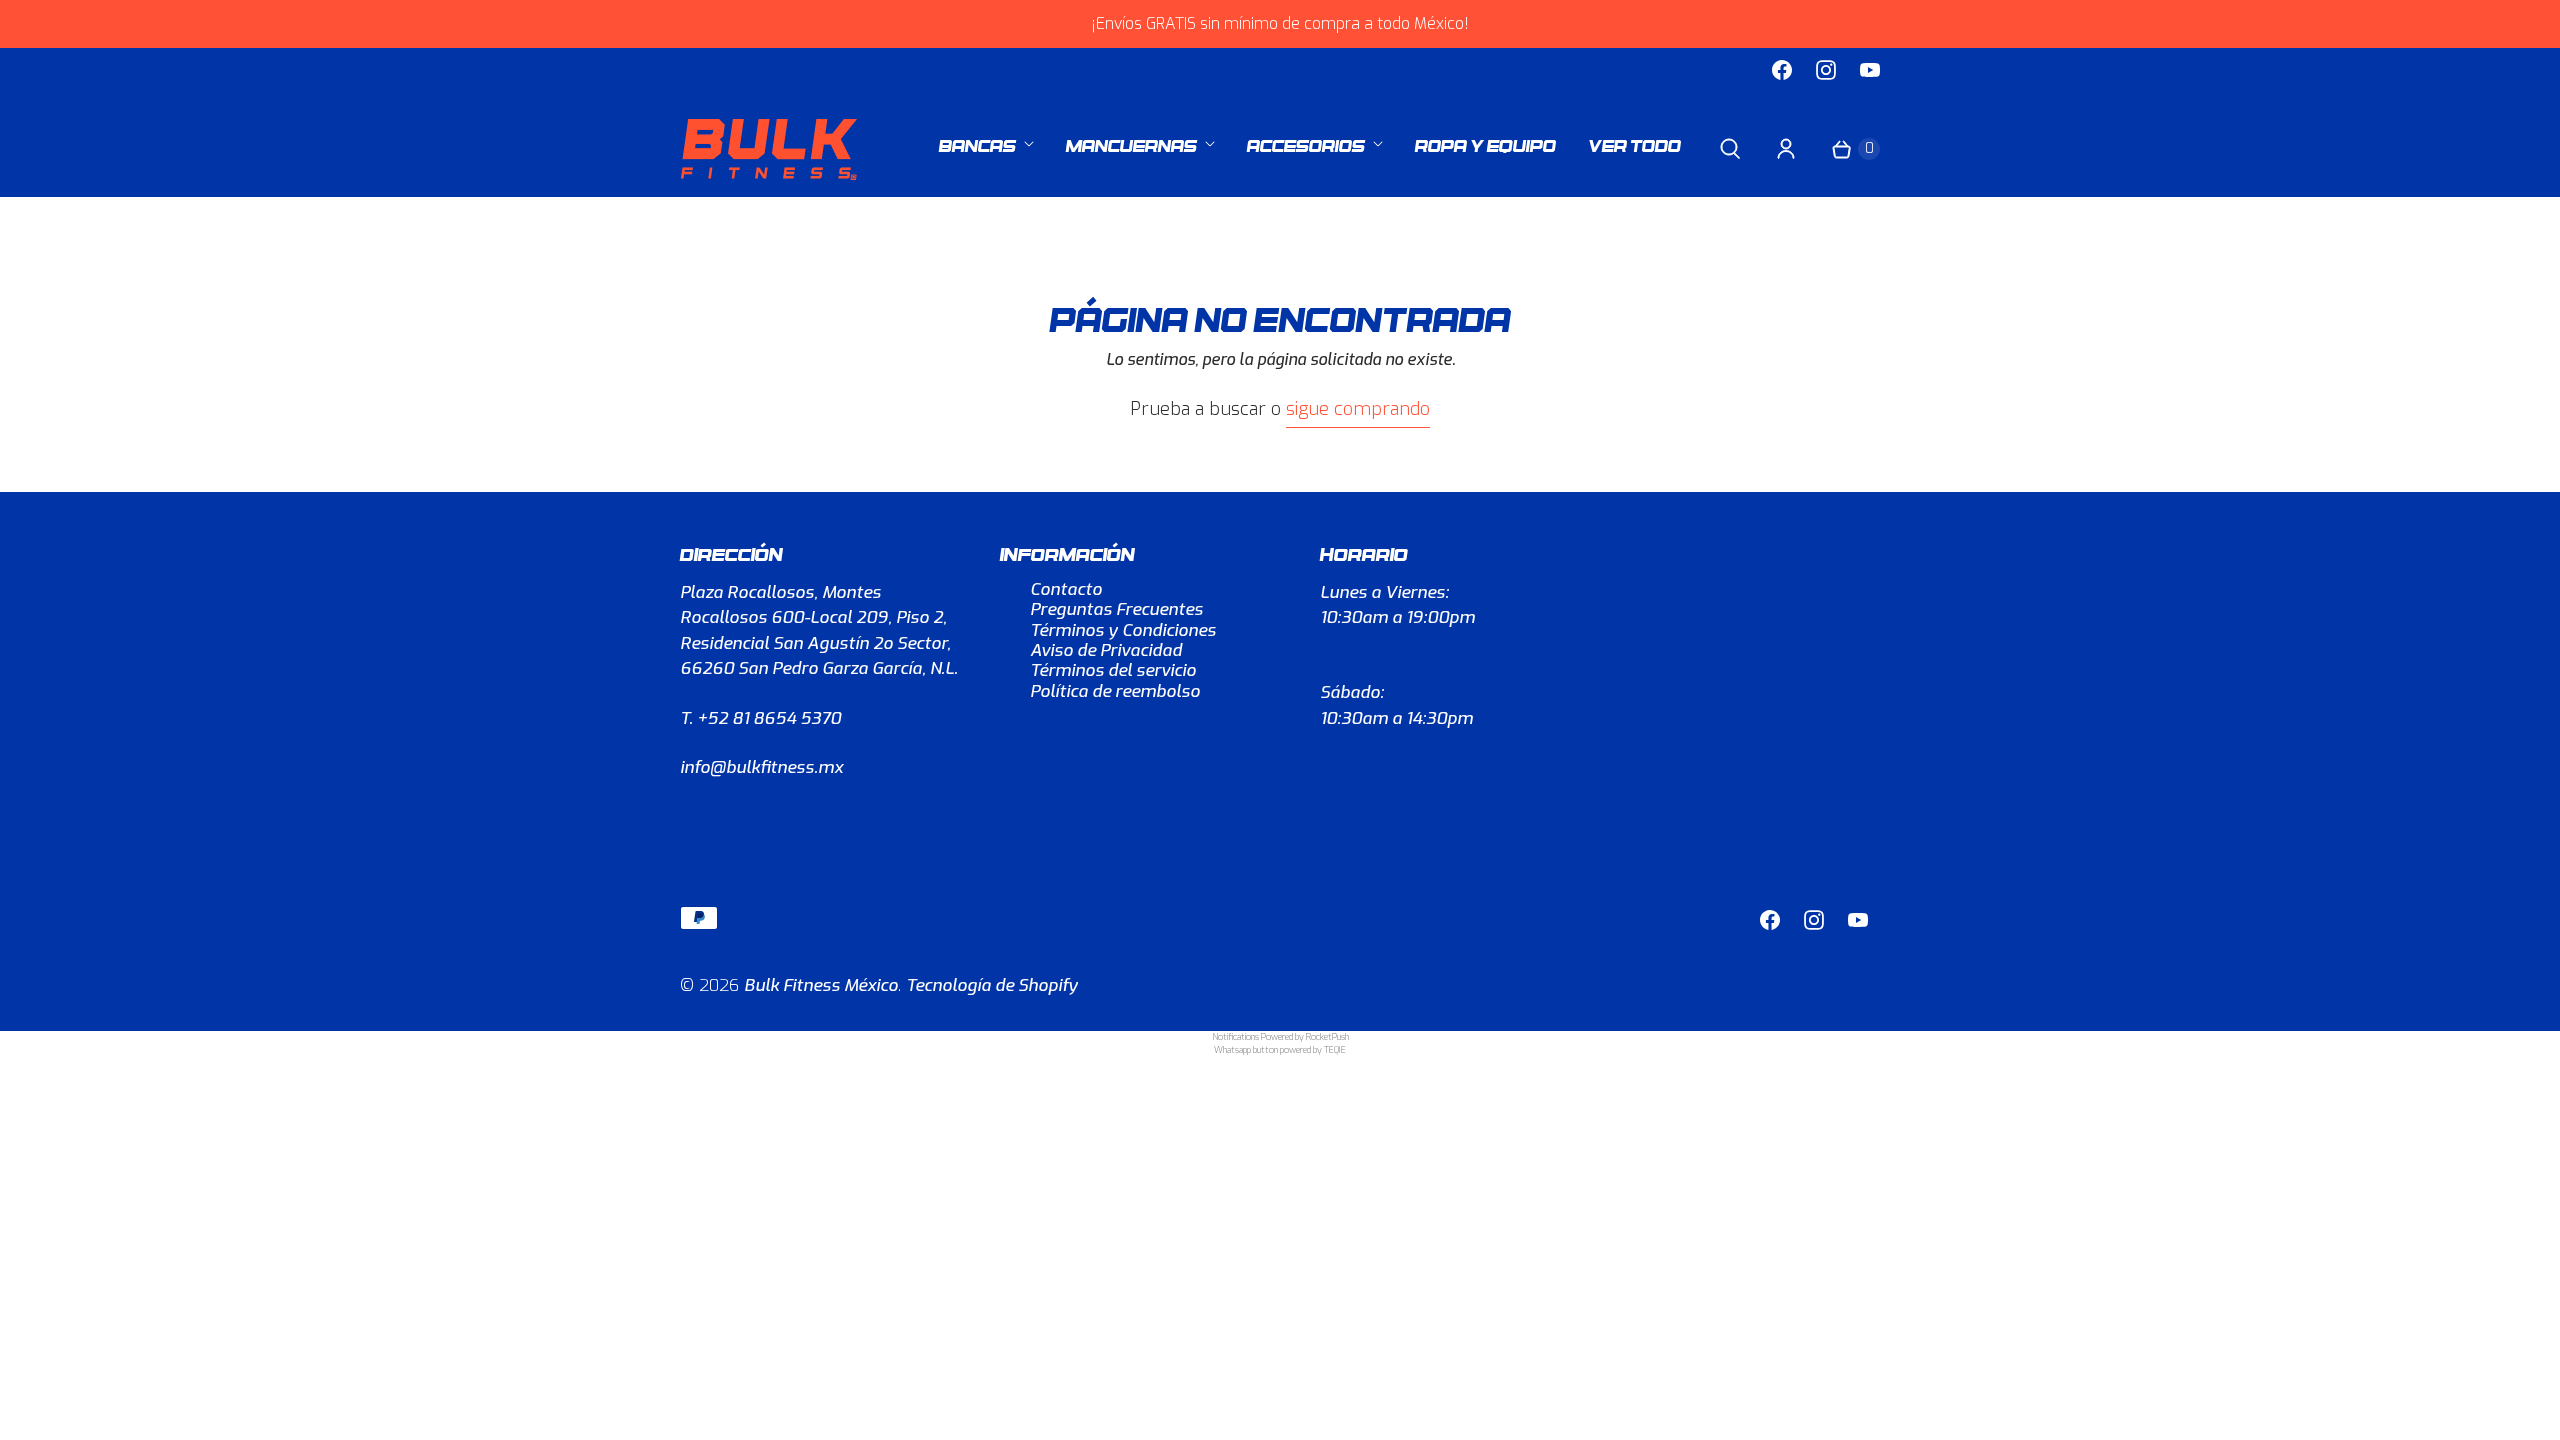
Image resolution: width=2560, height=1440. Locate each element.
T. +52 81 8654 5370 (760, 718)
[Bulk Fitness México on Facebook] (1782, 70)
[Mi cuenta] (1786, 149)
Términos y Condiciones (1123, 630)
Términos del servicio (1113, 670)
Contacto (1066, 589)
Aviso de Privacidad (1106, 650)
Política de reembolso (1115, 691)
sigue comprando (1358, 409)
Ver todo (1634, 143)
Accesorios (1306, 143)
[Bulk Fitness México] (770, 149)
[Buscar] (1730, 149)
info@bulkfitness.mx (761, 767)
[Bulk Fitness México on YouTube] (1870, 70)
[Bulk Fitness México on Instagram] (1826, 70)
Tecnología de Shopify (992, 985)
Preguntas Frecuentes (1116, 609)
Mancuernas (1131, 143)
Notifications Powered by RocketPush (1280, 1037)
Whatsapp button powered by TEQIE (1280, 1050)
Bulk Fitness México (821, 985)
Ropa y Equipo (1485, 143)
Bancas (977, 143)
